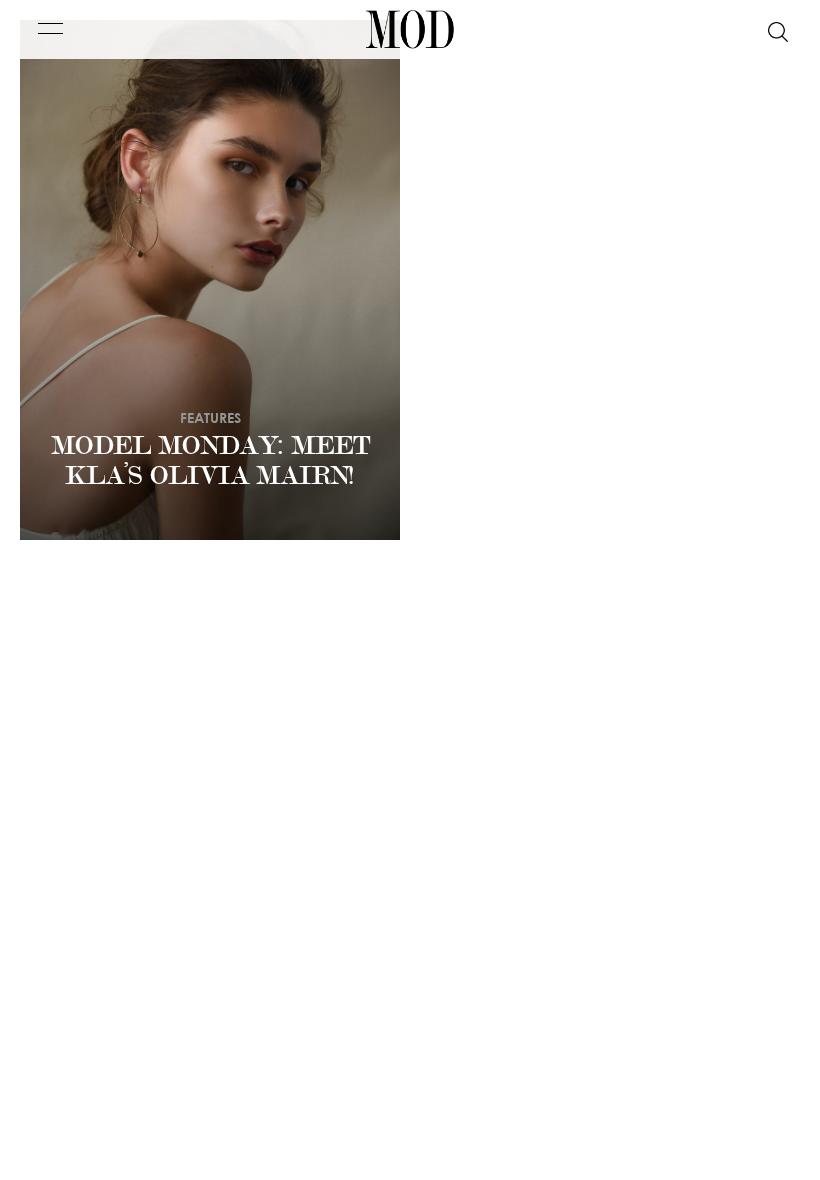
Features (210, 417)
